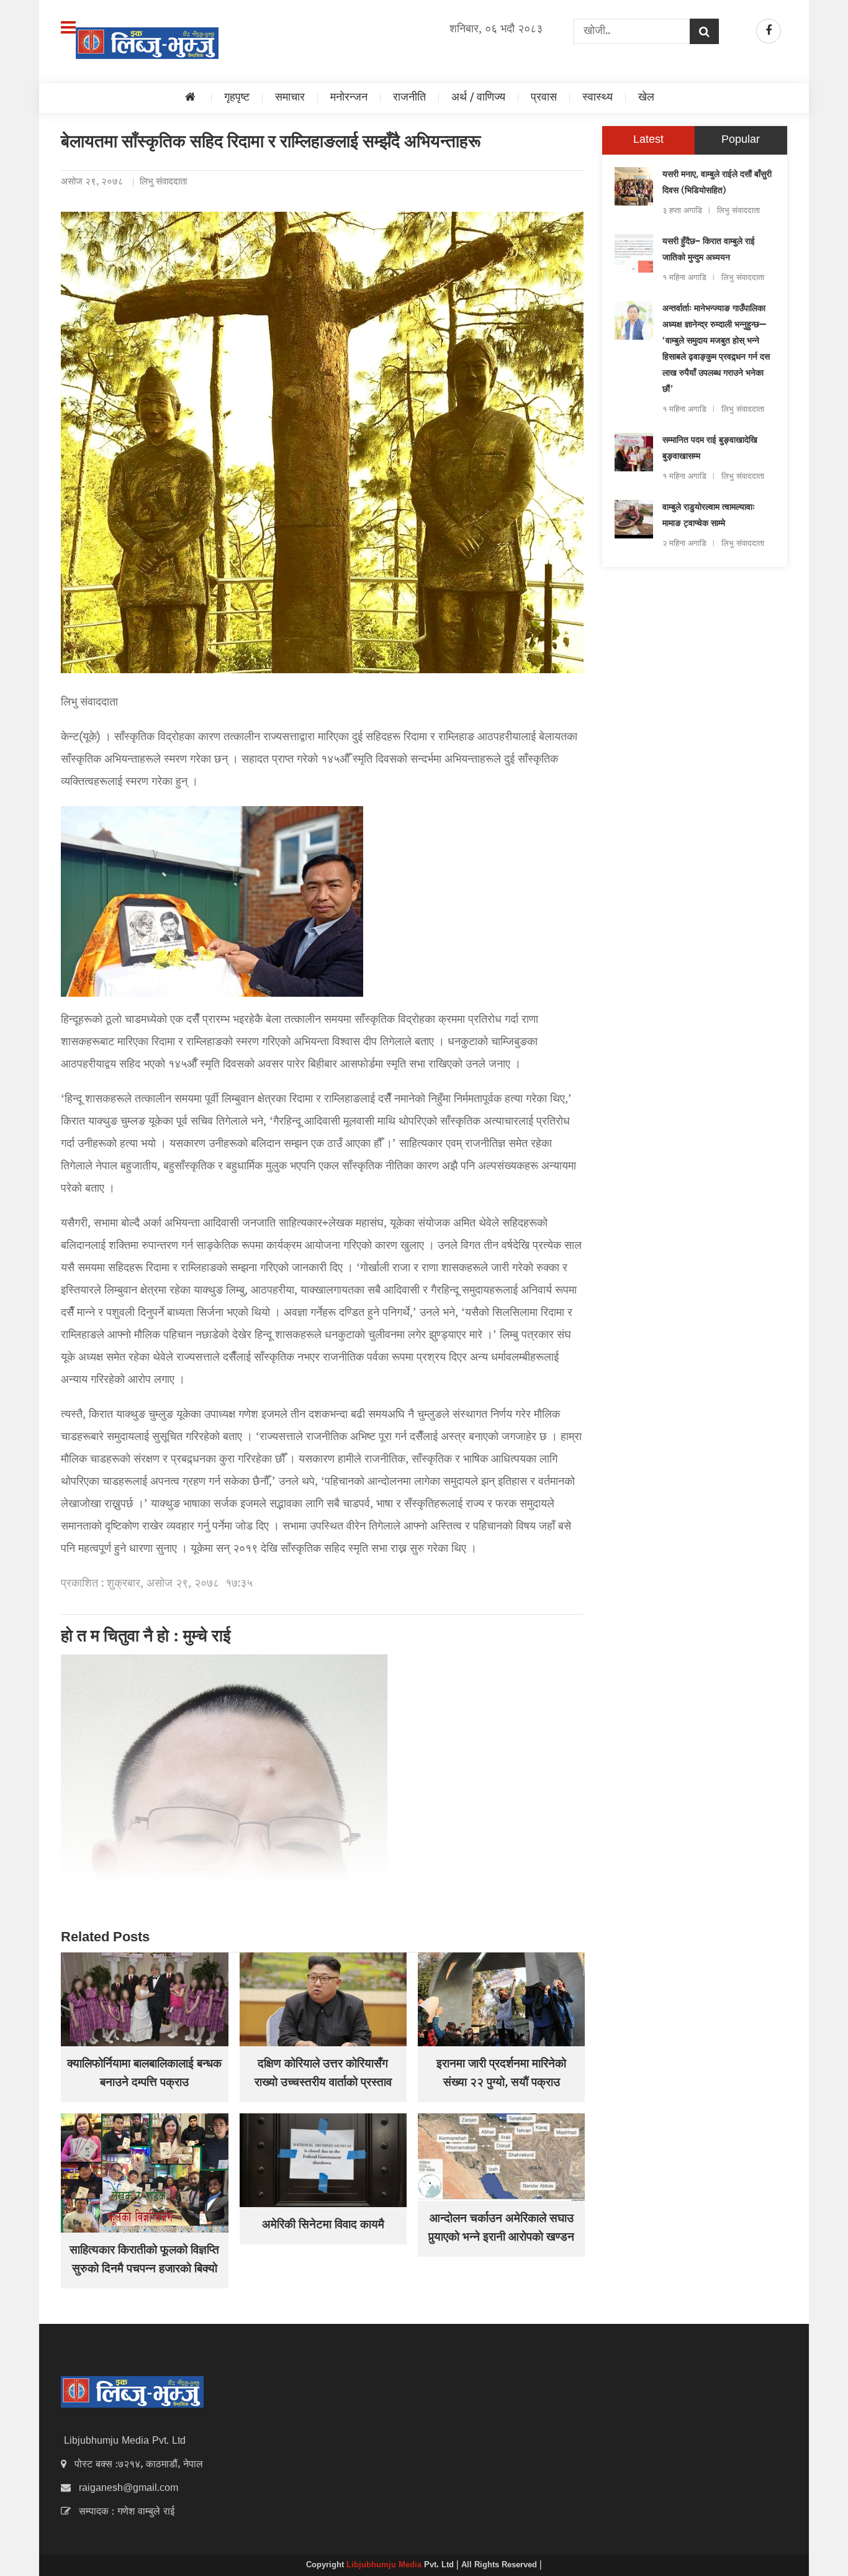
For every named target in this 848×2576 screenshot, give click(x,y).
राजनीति (409, 98)
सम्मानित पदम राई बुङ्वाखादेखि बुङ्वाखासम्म (710, 449)
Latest (648, 140)
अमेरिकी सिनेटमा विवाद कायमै (323, 2226)
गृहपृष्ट (237, 98)
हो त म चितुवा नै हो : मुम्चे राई (146, 1638)
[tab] (648, 140)
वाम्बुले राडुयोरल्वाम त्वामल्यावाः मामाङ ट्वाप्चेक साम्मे (709, 516)
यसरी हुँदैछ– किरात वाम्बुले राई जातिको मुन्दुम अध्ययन (709, 250)
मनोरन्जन (349, 98)
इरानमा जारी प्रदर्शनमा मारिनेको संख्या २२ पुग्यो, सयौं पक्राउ (501, 2074)
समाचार (290, 98)
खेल (646, 98)
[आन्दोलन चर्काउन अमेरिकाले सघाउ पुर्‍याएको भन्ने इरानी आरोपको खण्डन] (501, 2157)
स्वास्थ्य (598, 98)
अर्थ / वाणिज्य (478, 98)
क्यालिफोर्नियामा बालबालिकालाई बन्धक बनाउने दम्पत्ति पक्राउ (144, 2074)
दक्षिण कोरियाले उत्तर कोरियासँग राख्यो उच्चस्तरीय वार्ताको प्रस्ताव (323, 2074)
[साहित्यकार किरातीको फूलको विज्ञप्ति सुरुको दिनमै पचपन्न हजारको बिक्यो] (144, 2173)
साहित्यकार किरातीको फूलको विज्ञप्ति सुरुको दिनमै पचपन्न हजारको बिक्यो (144, 2261)
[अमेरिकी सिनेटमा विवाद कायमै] (323, 2160)
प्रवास (544, 98)
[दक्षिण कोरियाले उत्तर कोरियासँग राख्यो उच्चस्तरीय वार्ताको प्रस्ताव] (323, 1999)
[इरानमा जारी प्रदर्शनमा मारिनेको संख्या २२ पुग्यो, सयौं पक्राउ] (501, 1999)
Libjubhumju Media (385, 2565)
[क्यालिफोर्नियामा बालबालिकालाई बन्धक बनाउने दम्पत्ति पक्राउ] (144, 1999)
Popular (741, 140)
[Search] (704, 31)
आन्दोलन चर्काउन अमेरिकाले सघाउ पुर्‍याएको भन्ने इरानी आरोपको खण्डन (501, 2229)
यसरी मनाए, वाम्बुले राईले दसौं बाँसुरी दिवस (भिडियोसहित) (717, 183)
